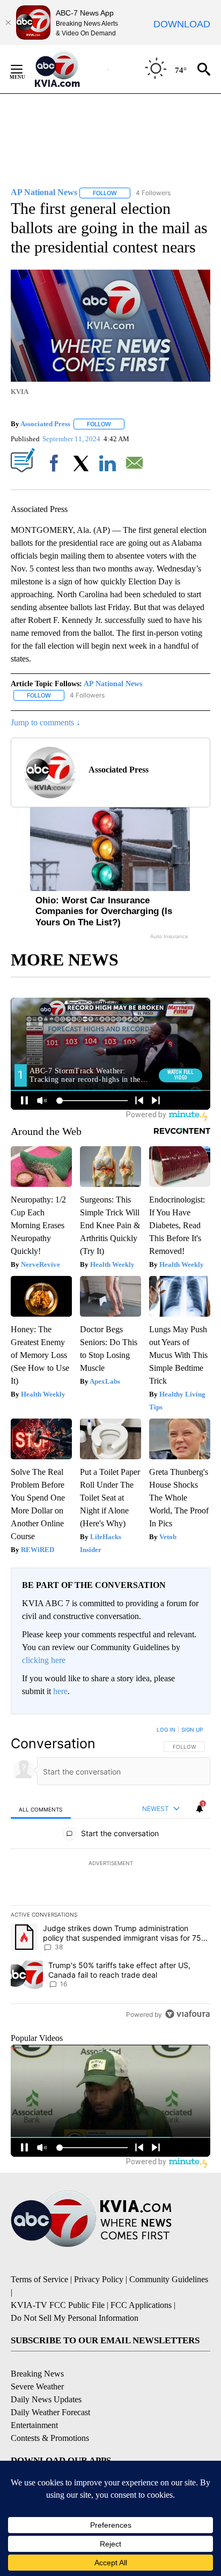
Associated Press (45, 424)
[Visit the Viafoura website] (187, 2014)
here (60, 1691)
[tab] (41, 1809)
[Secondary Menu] (25, 69)
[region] (110, 1874)
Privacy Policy (99, 2279)
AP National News (113, 684)
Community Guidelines (169, 2279)
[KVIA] (69, 69)
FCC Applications (141, 2305)
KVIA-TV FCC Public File (58, 2305)
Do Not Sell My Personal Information (75, 2318)
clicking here (44, 1660)
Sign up (192, 1729)
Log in (166, 1729)
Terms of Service (39, 2279)
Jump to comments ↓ (46, 722)
